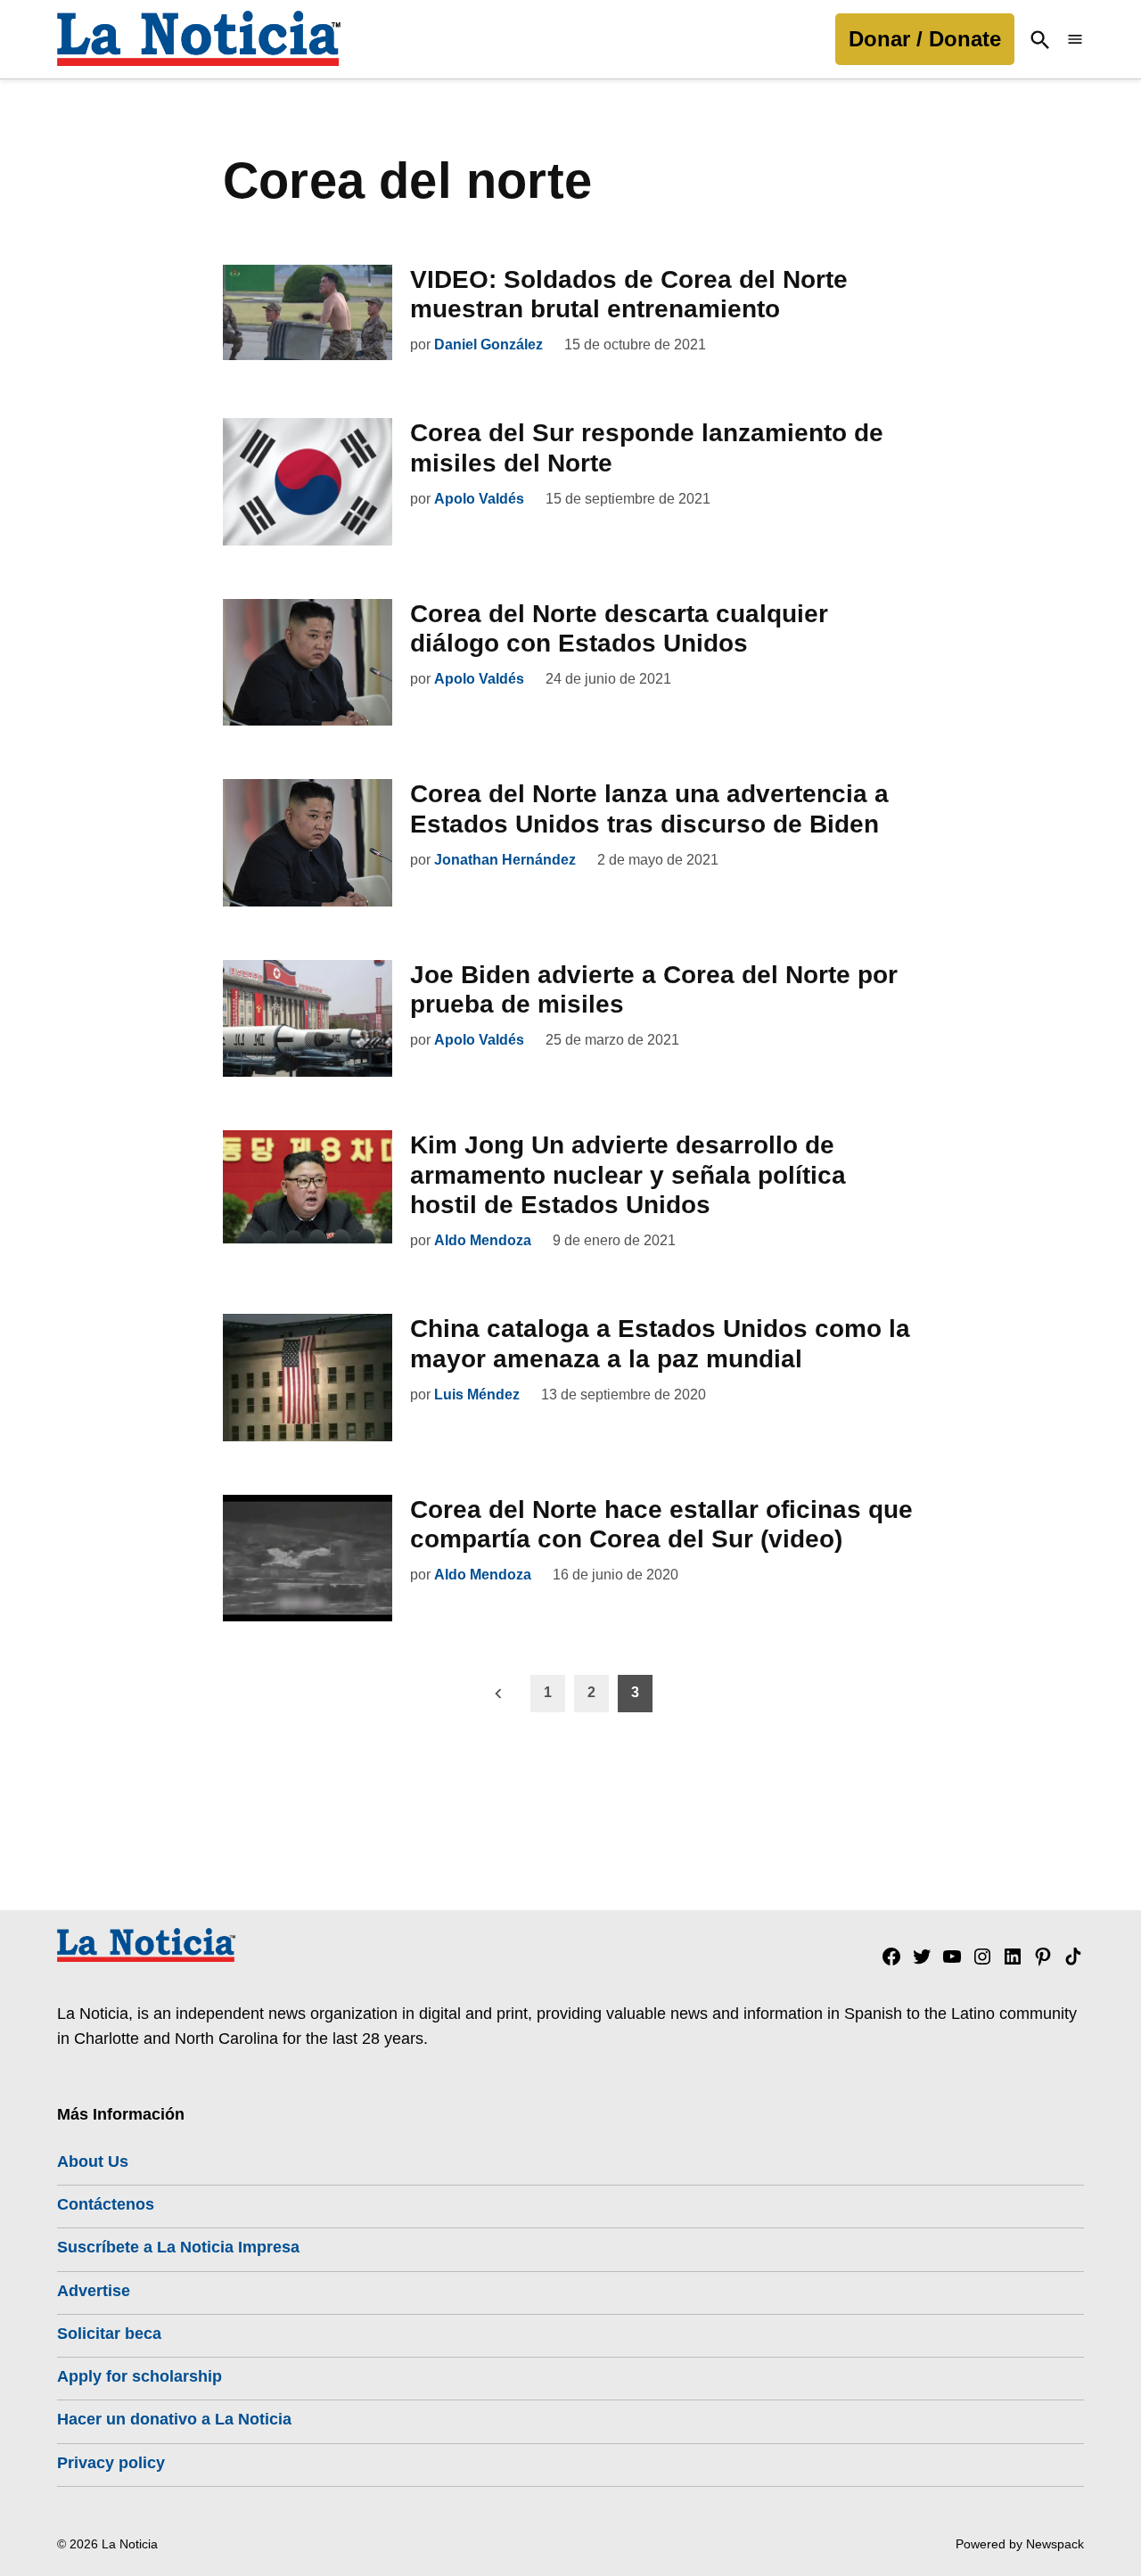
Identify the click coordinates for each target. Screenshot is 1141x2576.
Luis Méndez (477, 1395)
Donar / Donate (925, 39)
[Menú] (1075, 40)
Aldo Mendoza (483, 1240)
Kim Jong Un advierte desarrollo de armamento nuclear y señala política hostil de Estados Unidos (628, 1175)
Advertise (94, 2291)
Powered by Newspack (1020, 2544)
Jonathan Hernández (505, 860)
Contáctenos (106, 2204)
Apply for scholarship (140, 2376)
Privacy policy (111, 2463)
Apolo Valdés (479, 499)
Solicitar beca (109, 2334)
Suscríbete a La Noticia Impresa (178, 2247)
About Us (93, 2162)
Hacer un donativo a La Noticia (174, 2419)
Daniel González (488, 345)
